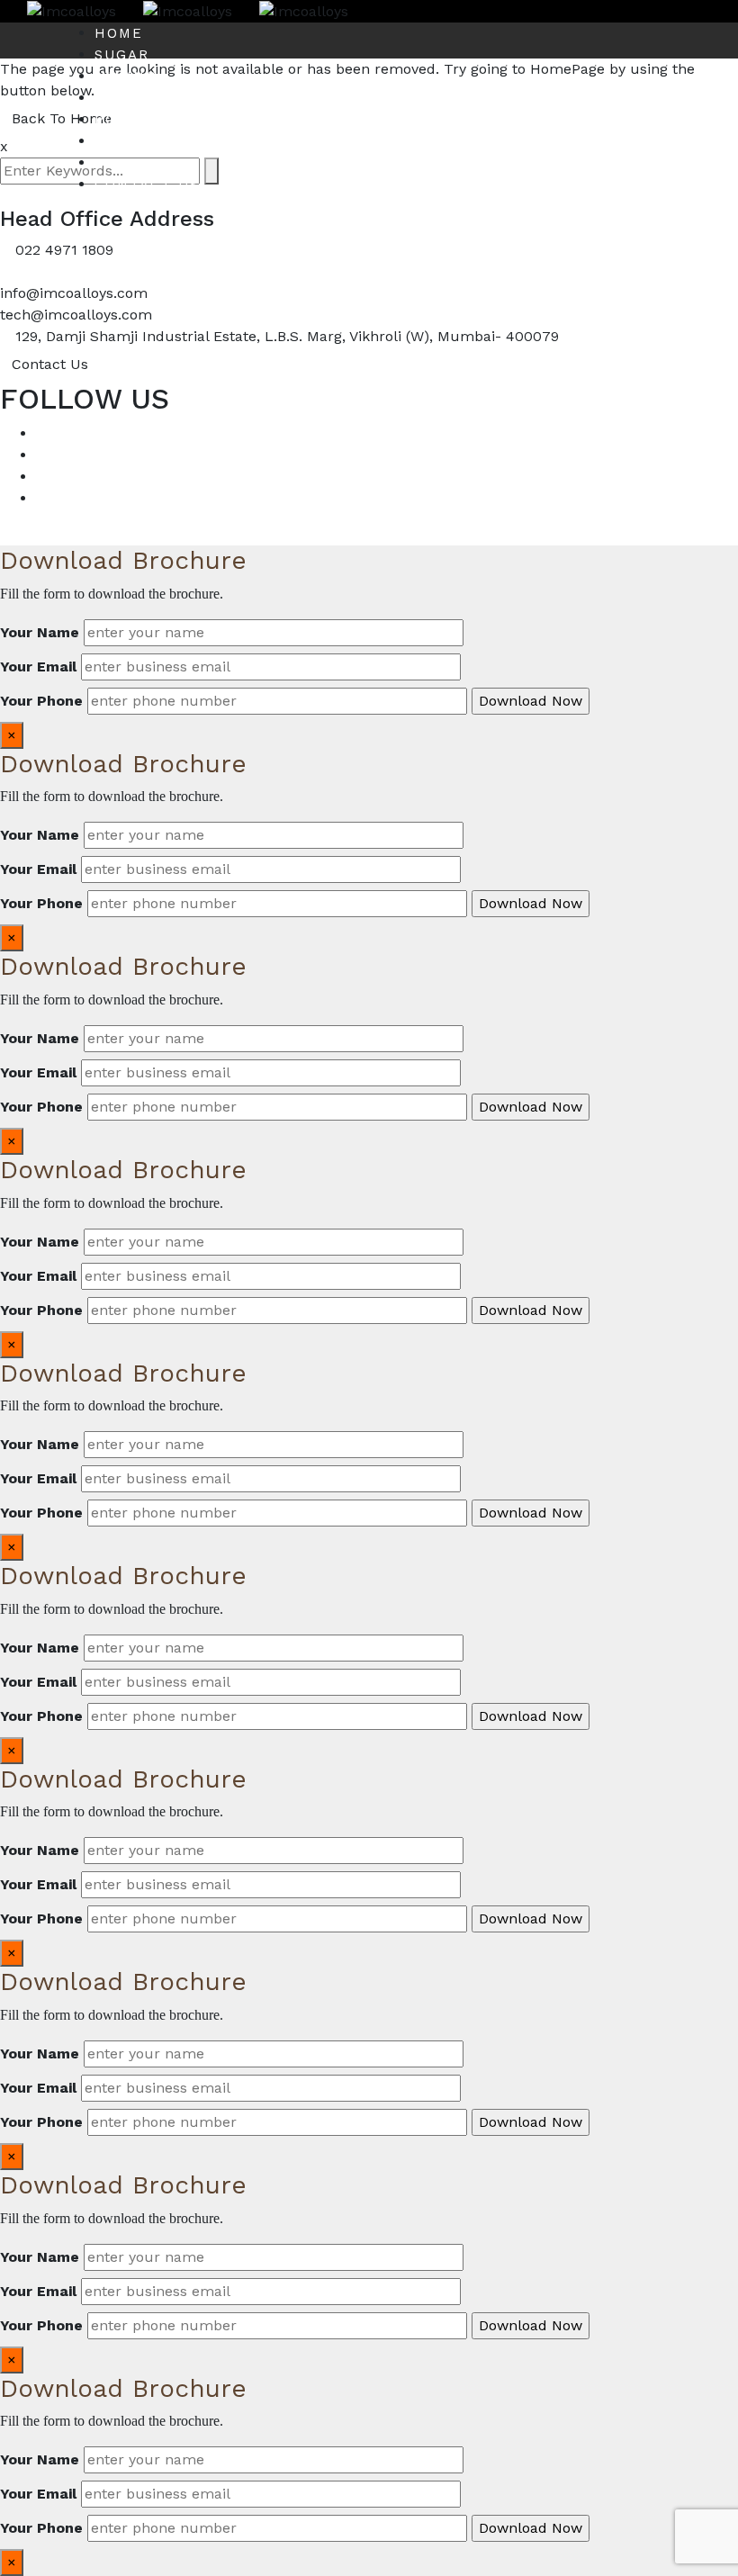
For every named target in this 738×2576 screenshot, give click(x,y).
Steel (121, 141)
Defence (133, 163)
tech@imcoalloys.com (76, 315)
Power (124, 120)
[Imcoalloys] (58, 10)
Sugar (122, 55)
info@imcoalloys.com (74, 293)
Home (119, 33)
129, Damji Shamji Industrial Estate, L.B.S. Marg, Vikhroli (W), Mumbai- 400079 (287, 336)
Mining (126, 77)
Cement (129, 98)
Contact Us (147, 185)
